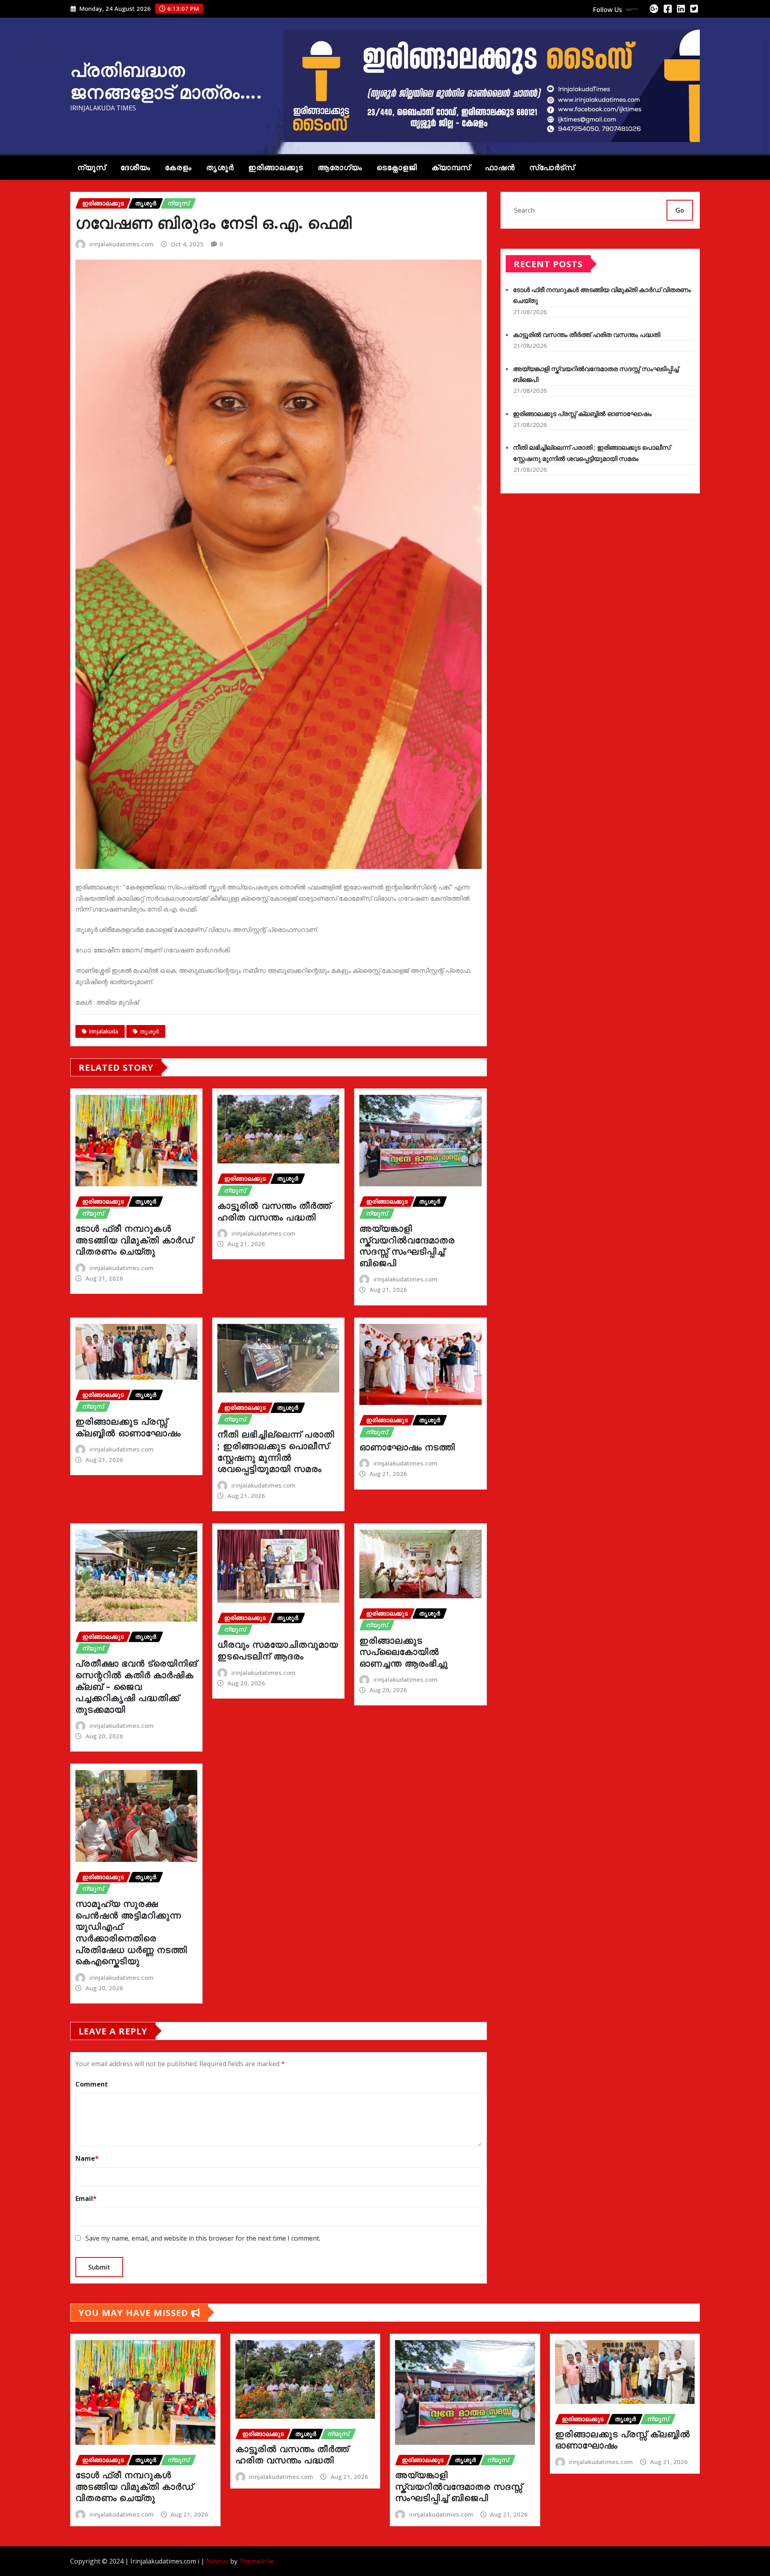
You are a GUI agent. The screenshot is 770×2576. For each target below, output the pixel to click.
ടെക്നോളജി (397, 167)
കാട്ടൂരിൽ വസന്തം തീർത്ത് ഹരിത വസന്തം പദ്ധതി (274, 1211)
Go (680, 210)
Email (86, 2198)
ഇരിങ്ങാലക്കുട (276, 167)
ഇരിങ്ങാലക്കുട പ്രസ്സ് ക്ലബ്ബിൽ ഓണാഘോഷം (128, 1427)
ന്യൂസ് (92, 167)
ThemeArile (256, 2561)
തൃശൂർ (220, 167)
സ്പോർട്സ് (552, 167)
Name (87, 2158)
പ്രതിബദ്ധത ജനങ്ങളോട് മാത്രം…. (166, 80)
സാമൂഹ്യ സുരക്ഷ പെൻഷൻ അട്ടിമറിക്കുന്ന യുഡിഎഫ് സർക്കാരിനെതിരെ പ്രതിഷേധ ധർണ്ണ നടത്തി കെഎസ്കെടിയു (131, 1932)
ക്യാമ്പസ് (451, 167)
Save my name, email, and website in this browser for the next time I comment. (203, 2238)
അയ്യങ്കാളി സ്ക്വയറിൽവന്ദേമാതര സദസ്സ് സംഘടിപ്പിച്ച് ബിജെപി (407, 1245)
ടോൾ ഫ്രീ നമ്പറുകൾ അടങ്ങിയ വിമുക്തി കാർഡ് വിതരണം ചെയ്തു (134, 1239)
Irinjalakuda (103, 1031)
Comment (92, 2084)
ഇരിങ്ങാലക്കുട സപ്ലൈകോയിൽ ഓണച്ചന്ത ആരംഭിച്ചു (404, 1651)
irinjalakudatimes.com (122, 244)
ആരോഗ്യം (340, 167)
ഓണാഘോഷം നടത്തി (407, 1447)
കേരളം (178, 167)
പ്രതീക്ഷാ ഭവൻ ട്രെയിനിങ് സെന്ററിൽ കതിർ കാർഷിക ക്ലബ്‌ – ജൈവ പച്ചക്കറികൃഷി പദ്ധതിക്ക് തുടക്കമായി (136, 1686)
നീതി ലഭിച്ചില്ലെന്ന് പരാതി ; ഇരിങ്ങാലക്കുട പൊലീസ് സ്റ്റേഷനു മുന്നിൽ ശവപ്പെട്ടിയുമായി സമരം (276, 1451)
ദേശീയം (135, 167)
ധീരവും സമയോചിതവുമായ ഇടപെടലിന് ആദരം (278, 1650)
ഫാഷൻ (500, 167)
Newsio (217, 2561)
